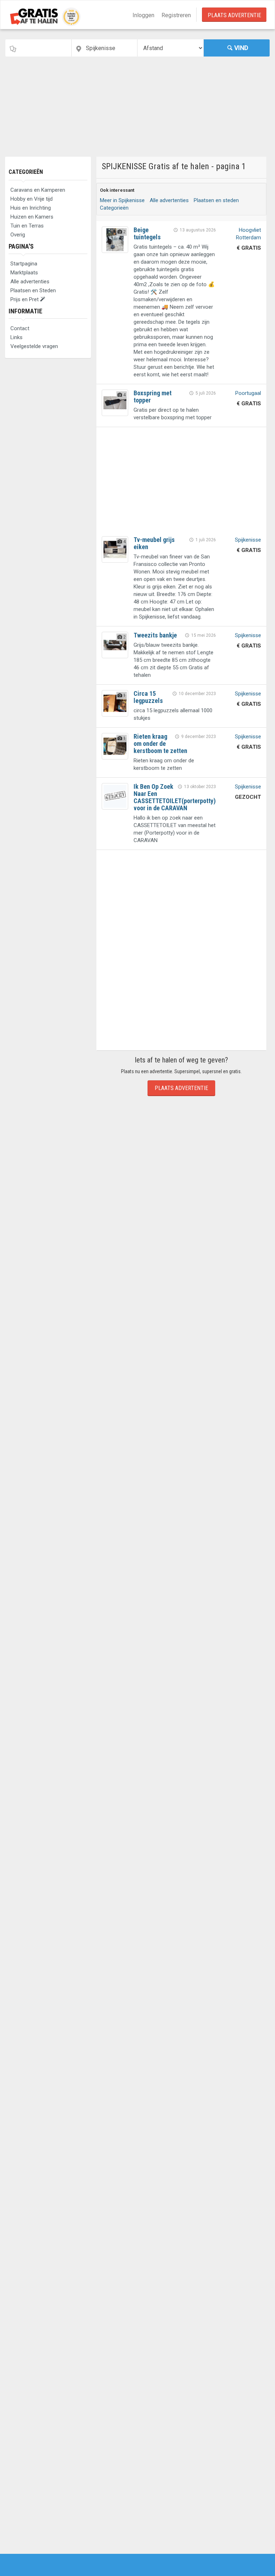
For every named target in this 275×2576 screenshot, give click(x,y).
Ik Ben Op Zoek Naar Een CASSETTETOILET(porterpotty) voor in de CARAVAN (175, 797)
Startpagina (24, 264)
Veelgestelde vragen (34, 346)
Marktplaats (24, 273)
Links (16, 337)
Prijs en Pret (25, 299)
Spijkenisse (248, 540)
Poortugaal (248, 393)
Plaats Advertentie (234, 15)
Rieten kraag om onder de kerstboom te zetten (160, 744)
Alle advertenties (30, 282)
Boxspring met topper (153, 397)
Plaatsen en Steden (33, 290)
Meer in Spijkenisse (122, 200)
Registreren (176, 15)
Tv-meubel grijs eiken (154, 543)
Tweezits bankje (155, 635)
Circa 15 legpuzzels (148, 697)
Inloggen (143, 15)
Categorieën (26, 172)
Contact (20, 328)
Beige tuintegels (147, 233)
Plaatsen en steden (216, 200)
